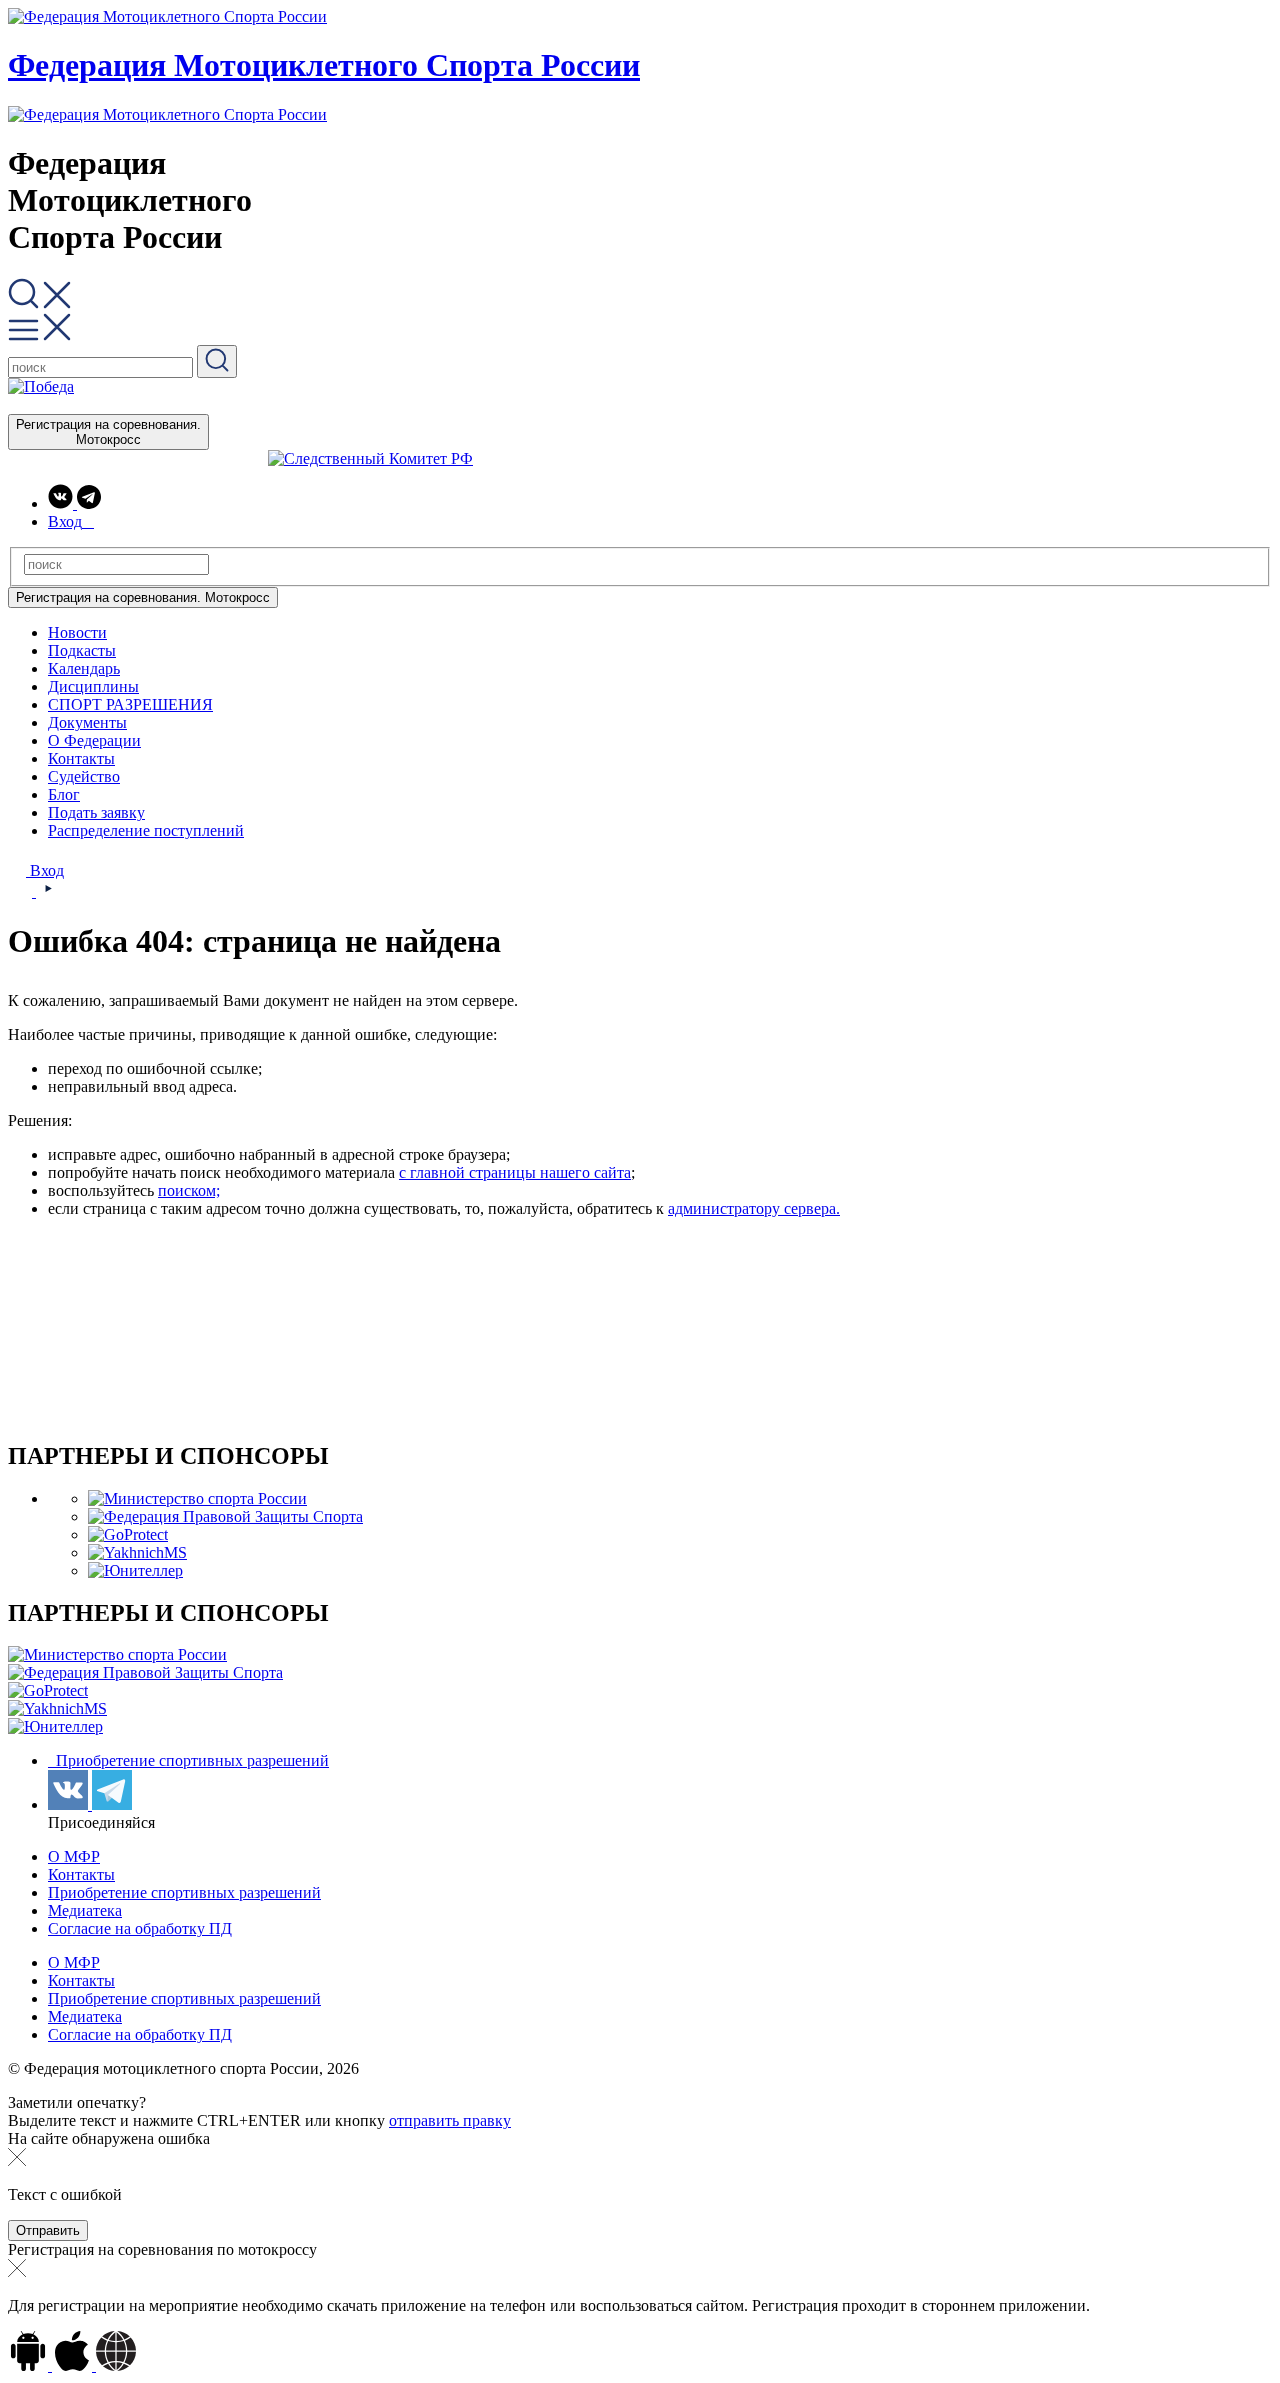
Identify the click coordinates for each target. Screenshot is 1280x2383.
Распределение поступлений (146, 830)
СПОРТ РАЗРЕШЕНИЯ (130, 704)
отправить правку (450, 2120)
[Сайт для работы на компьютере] (116, 2365)
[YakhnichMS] (137, 1552)
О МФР (74, 1856)
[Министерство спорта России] (197, 1498)
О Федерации (94, 740)
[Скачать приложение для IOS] (74, 2365)
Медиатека (85, 1910)
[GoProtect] (128, 1534)
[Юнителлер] (135, 1570)
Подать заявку (96, 812)
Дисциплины (93, 686)
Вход (45, 870)
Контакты (81, 758)
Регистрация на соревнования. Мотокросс (108, 432)
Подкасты (82, 650)
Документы (87, 722)
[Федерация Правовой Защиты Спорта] (225, 1516)
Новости (77, 632)
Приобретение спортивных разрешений (190, 1760)
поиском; (189, 1190)
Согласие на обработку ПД (140, 1928)
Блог (64, 794)
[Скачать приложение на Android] (30, 2365)
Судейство (84, 776)
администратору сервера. (754, 1208)
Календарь (84, 668)
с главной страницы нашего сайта (515, 1172)
